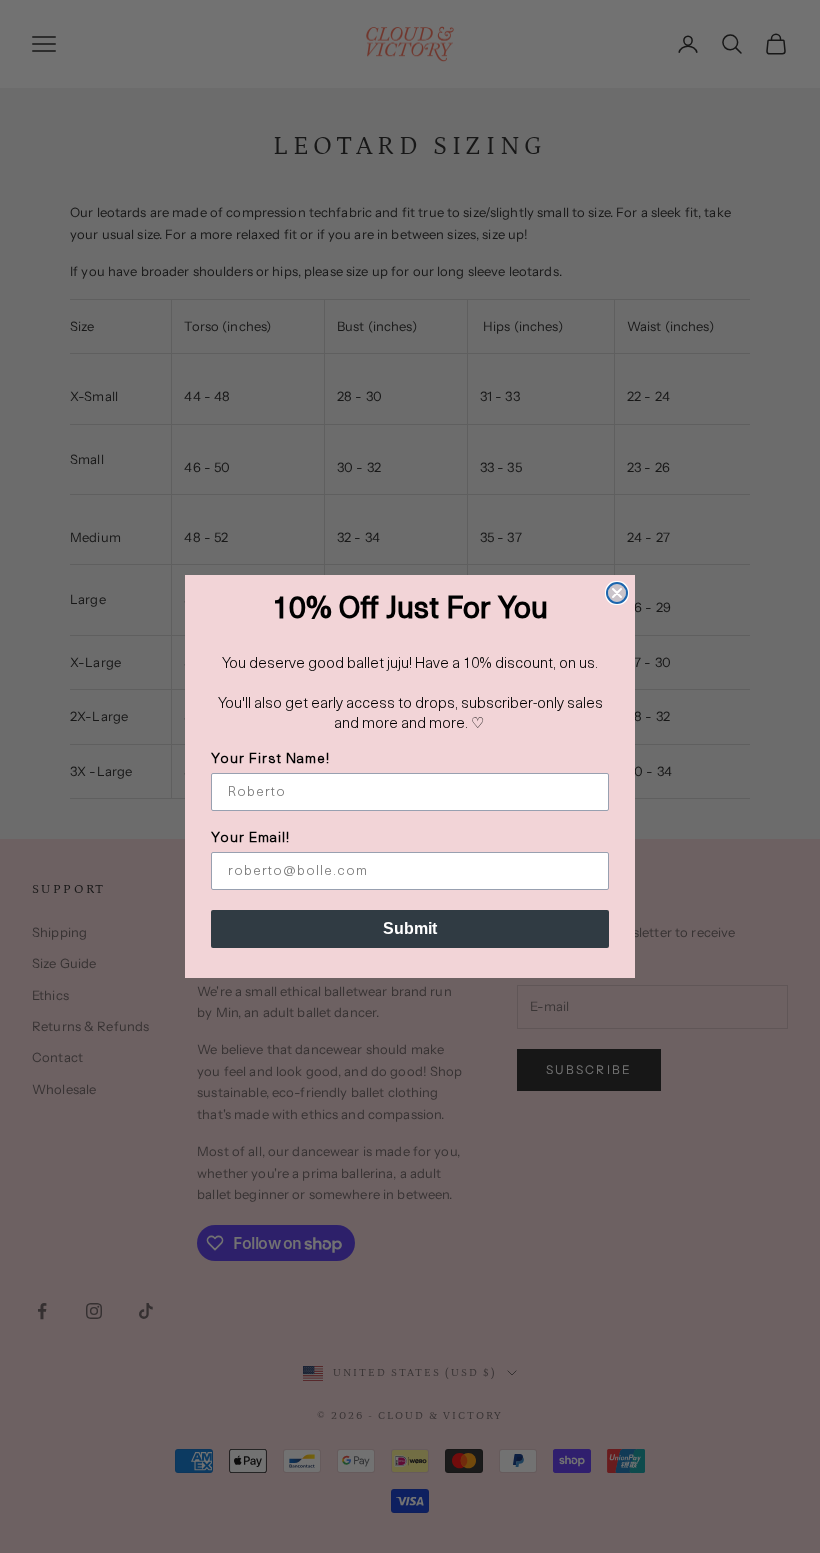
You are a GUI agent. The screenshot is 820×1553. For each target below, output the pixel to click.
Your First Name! (270, 759)
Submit (410, 928)
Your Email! (250, 838)
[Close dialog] (617, 593)
